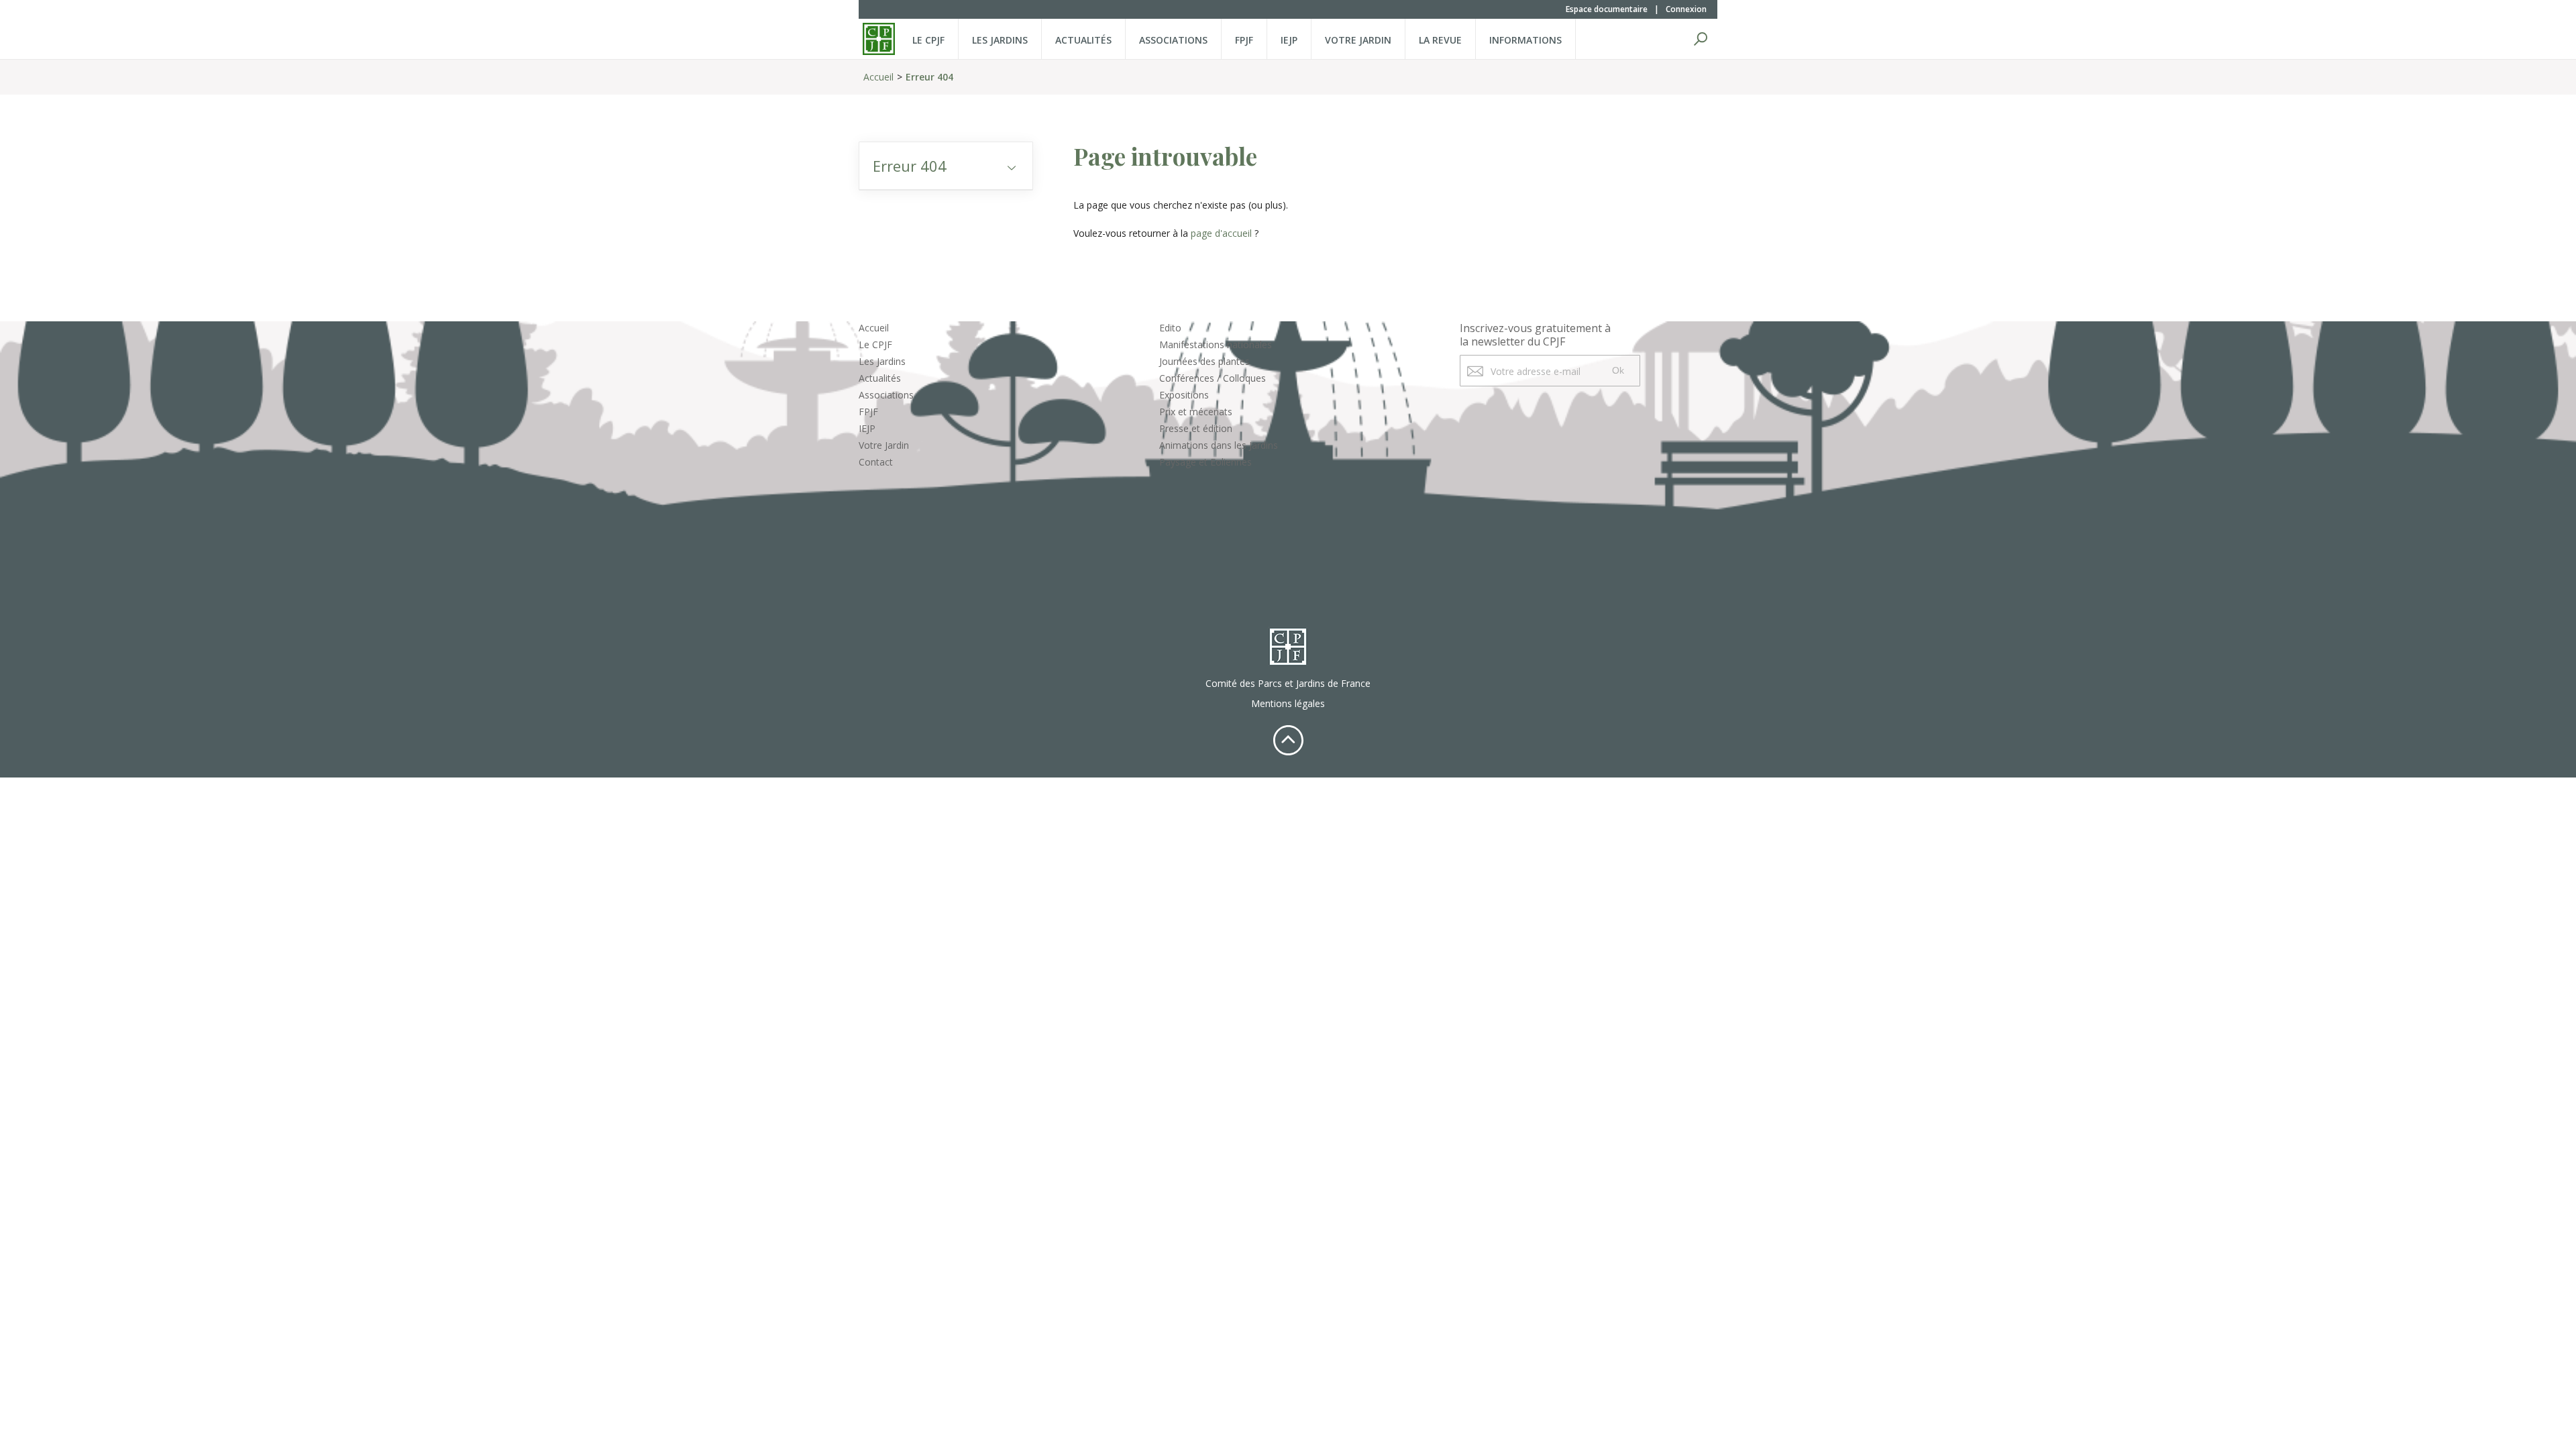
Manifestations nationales (1216, 344)
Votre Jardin (884, 445)
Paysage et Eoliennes (1205, 462)
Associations (1173, 40)
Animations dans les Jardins (1219, 445)
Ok (1618, 370)
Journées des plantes (1204, 361)
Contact (876, 462)
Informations (1525, 40)
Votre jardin (1358, 40)
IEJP (1289, 40)
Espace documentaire (1607, 9)
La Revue (1440, 40)
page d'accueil (1221, 233)
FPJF (1244, 40)
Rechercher (1701, 39)
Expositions (1184, 395)
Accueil (878, 77)
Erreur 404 (929, 77)
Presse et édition (1196, 428)
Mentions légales (1288, 703)
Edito (1170, 328)
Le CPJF (928, 40)
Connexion (1686, 9)
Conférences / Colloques (1213, 378)
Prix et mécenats (1196, 412)
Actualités (1083, 40)
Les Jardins (1000, 40)
